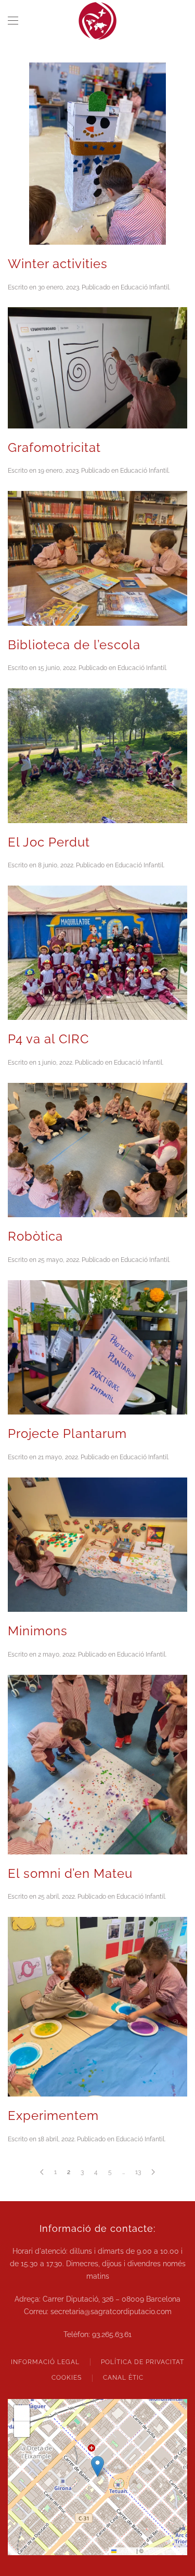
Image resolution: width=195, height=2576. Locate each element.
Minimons (38, 1631)
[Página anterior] (42, 2172)
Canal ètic (123, 2378)
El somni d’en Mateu (70, 1873)
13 (138, 2172)
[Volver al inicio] (98, 21)
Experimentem (53, 2116)
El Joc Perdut (49, 842)
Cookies (67, 2378)
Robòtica (35, 1236)
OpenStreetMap (165, 2551)
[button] (13, 21)
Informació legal (45, 2362)
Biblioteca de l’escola (74, 645)
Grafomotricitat (54, 447)
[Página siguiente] (153, 2172)
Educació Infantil (145, 287)
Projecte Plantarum (67, 1434)
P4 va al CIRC (48, 1039)
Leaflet (126, 2551)
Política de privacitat (142, 2362)
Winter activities (58, 264)
